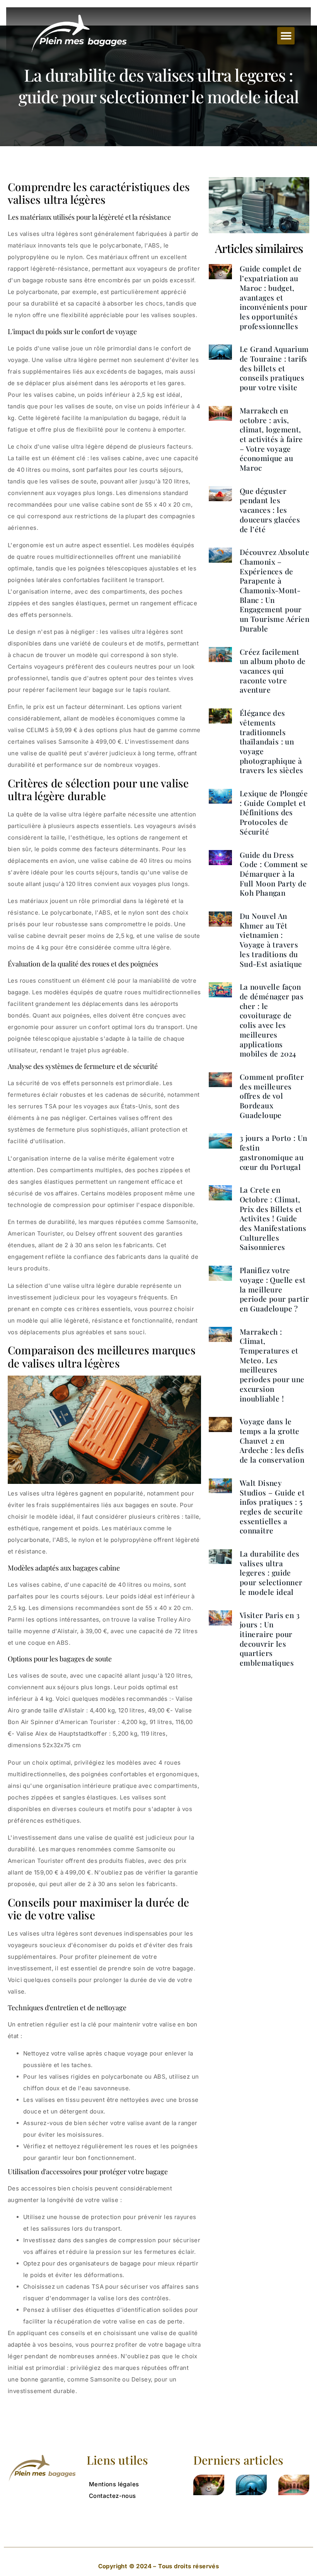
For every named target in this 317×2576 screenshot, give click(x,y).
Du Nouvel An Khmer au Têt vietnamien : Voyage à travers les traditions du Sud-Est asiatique (271, 940)
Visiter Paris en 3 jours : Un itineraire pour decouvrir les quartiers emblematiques (270, 1639)
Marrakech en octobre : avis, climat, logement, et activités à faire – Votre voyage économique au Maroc (271, 439)
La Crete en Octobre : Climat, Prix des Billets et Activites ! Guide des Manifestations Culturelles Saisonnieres (273, 1218)
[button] (286, 36)
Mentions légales (114, 2484)
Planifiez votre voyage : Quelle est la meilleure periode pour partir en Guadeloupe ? (274, 1289)
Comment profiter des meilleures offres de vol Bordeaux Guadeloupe (272, 1096)
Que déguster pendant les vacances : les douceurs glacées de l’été (270, 510)
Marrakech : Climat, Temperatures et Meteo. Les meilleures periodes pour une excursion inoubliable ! (272, 1365)
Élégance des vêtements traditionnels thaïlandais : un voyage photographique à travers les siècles (272, 741)
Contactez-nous (112, 2496)
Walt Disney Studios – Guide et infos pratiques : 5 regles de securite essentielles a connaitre (272, 1507)
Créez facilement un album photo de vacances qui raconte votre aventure (273, 671)
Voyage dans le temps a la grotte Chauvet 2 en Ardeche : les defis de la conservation (272, 1440)
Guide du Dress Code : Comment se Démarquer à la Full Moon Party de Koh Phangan (274, 874)
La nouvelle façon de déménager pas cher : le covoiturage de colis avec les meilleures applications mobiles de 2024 (272, 1020)
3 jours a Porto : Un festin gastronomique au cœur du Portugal (274, 1152)
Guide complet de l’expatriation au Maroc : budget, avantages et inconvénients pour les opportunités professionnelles (274, 297)
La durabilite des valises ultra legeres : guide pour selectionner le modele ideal (271, 1573)
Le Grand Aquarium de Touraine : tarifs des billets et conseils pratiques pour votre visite (274, 368)
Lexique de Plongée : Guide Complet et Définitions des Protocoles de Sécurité (274, 812)
